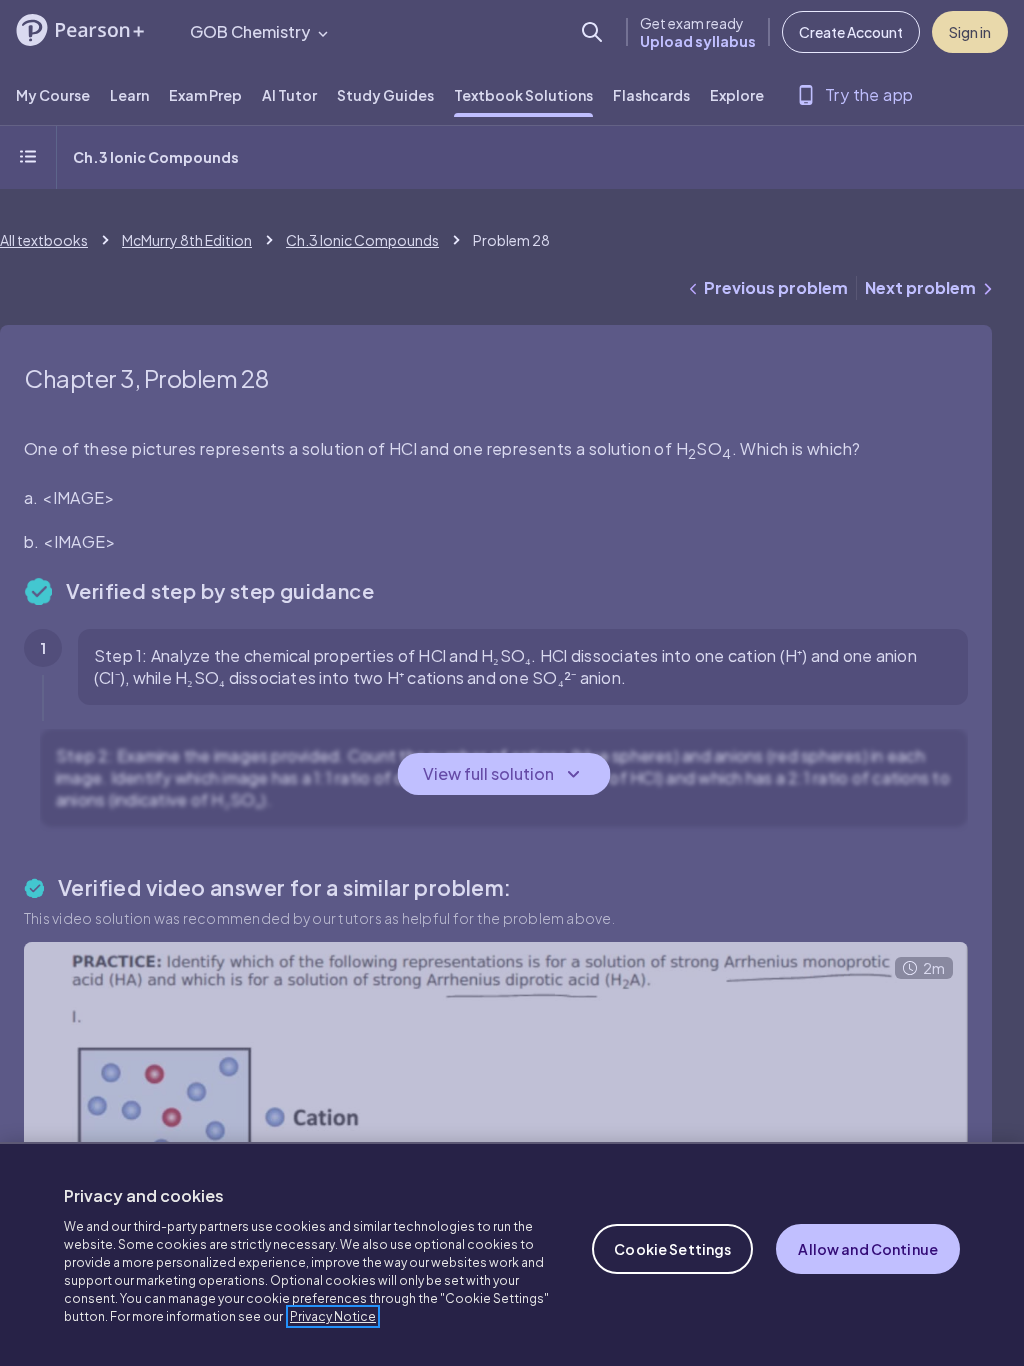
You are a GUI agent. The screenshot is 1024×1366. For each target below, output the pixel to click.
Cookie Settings (672, 1249)
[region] (512, 1254)
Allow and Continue (868, 1249)
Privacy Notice (333, 1316)
